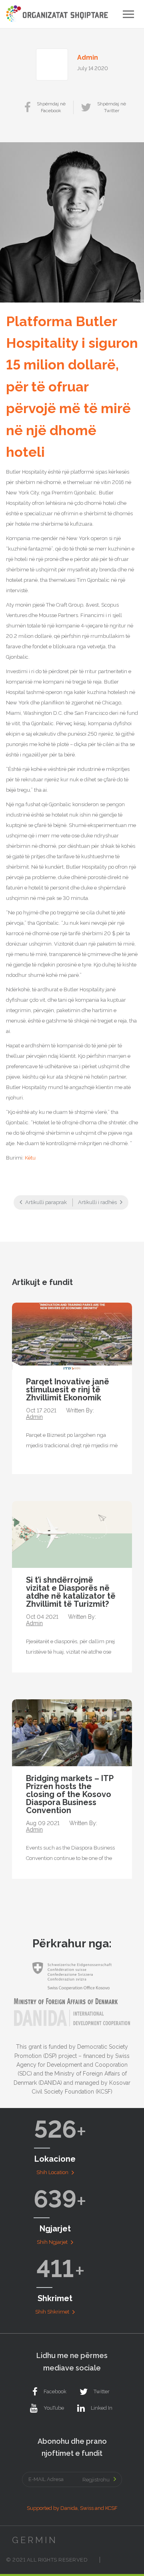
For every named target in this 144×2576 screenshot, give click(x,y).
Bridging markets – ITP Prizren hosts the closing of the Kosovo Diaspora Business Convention (70, 1794)
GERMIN (35, 2540)
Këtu (30, 1158)
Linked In (102, 2408)
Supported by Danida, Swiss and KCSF (72, 2508)
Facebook (55, 2391)
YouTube (54, 2408)
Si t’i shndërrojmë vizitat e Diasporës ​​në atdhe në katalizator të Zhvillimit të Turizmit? (71, 1592)
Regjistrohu (96, 2480)
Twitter (102, 2391)
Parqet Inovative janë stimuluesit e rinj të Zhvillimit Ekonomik (68, 1390)
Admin (88, 57)
